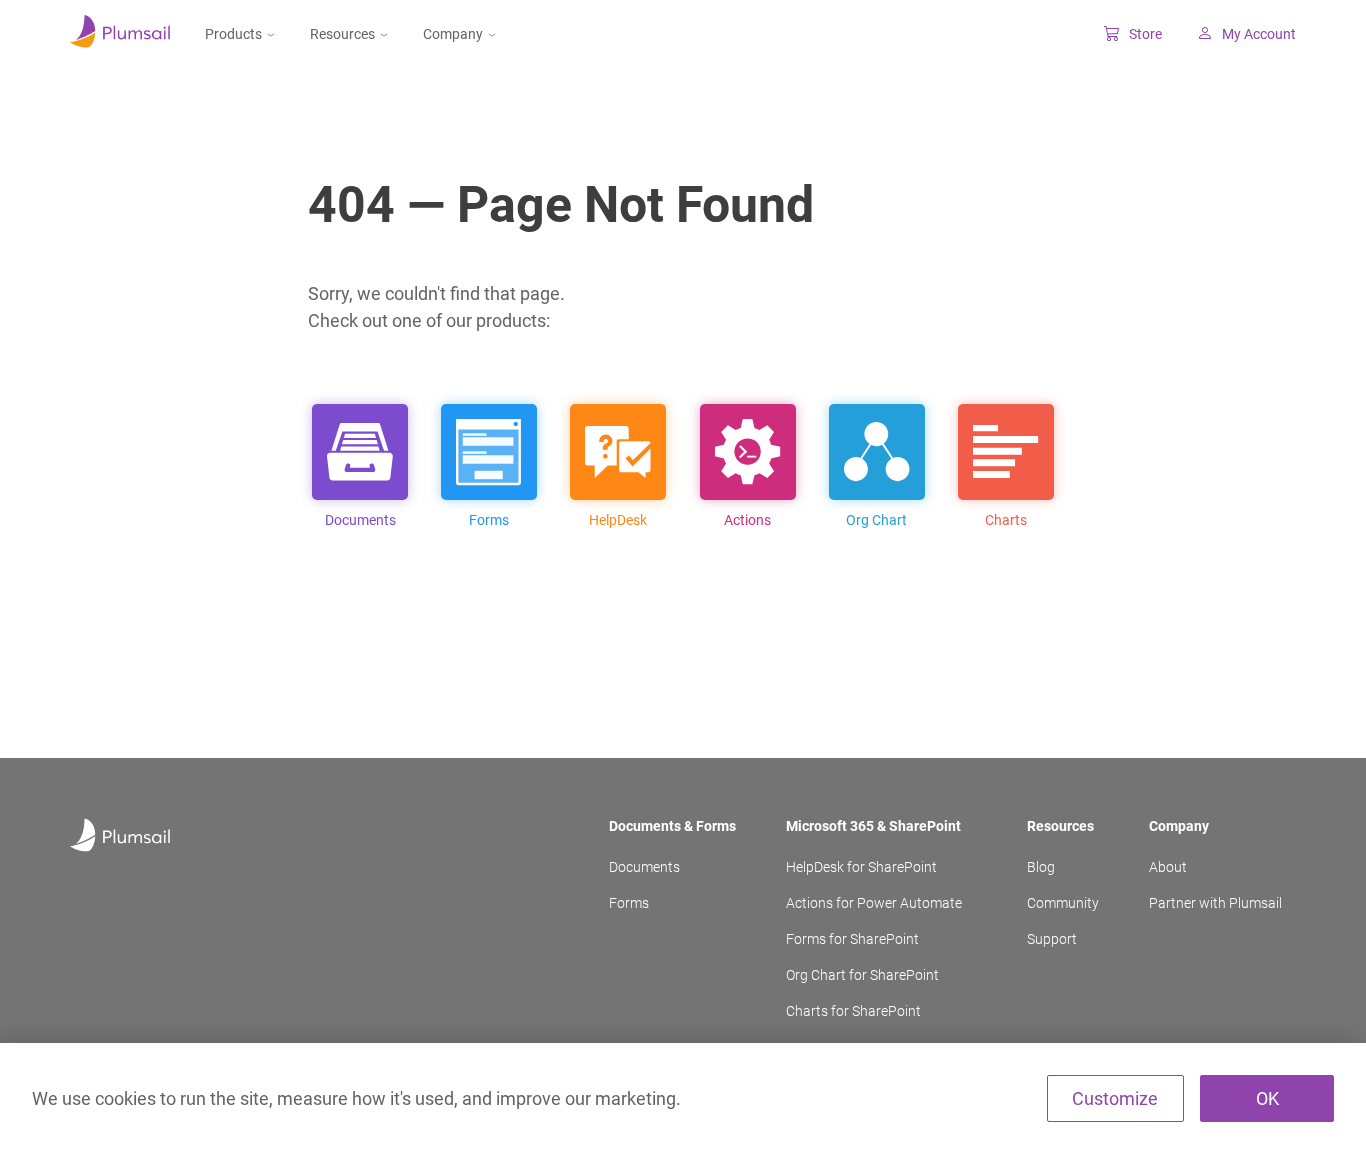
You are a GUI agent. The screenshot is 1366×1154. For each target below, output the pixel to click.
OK (1267, 1098)
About (1168, 867)
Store (1145, 34)
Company (453, 34)
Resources (342, 34)
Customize (1115, 1098)
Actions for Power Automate (874, 903)
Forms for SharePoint (852, 939)
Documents (644, 867)
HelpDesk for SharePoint (861, 867)
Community (1063, 903)
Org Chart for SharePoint (862, 975)
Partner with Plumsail (1215, 903)
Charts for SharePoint (853, 1011)
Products (233, 34)
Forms (629, 903)
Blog (1041, 867)
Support (1052, 939)
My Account (1259, 34)
